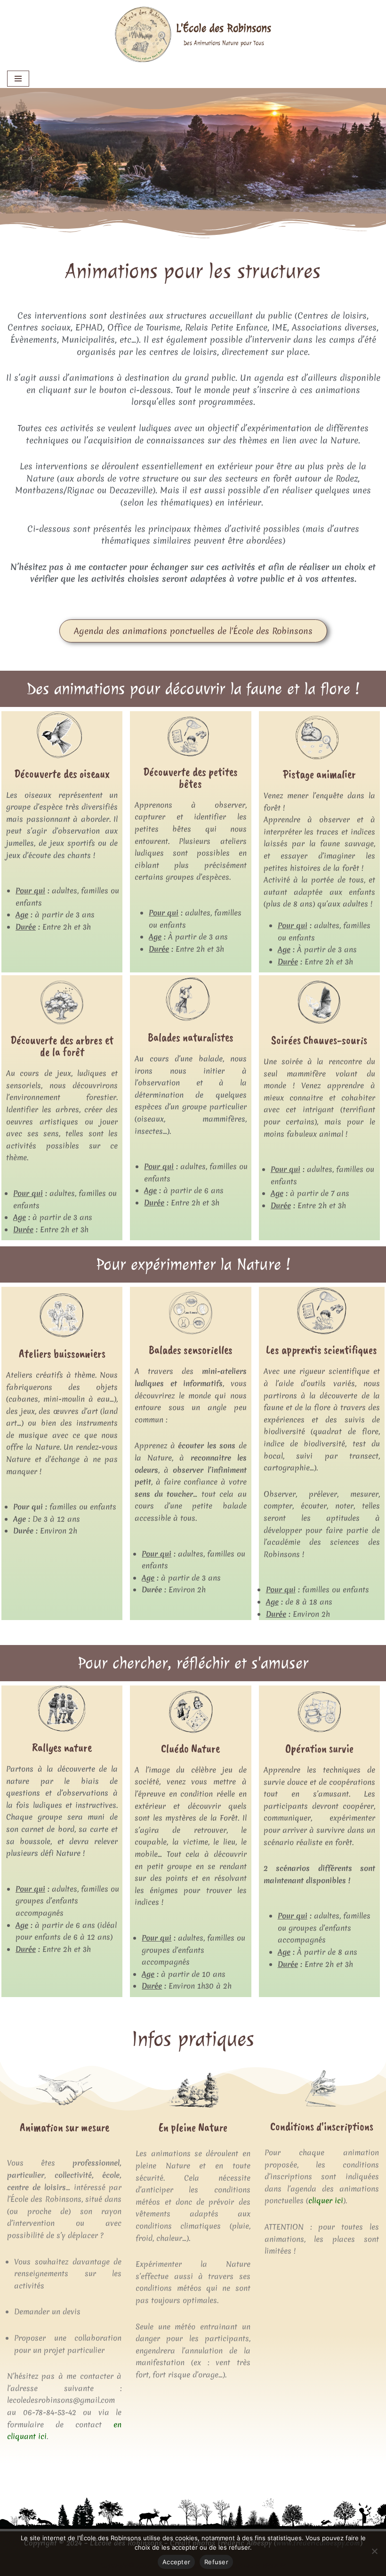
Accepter (176, 2562)
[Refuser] (374, 2551)
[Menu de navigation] (18, 79)
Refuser (216, 2562)
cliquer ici (326, 2200)
